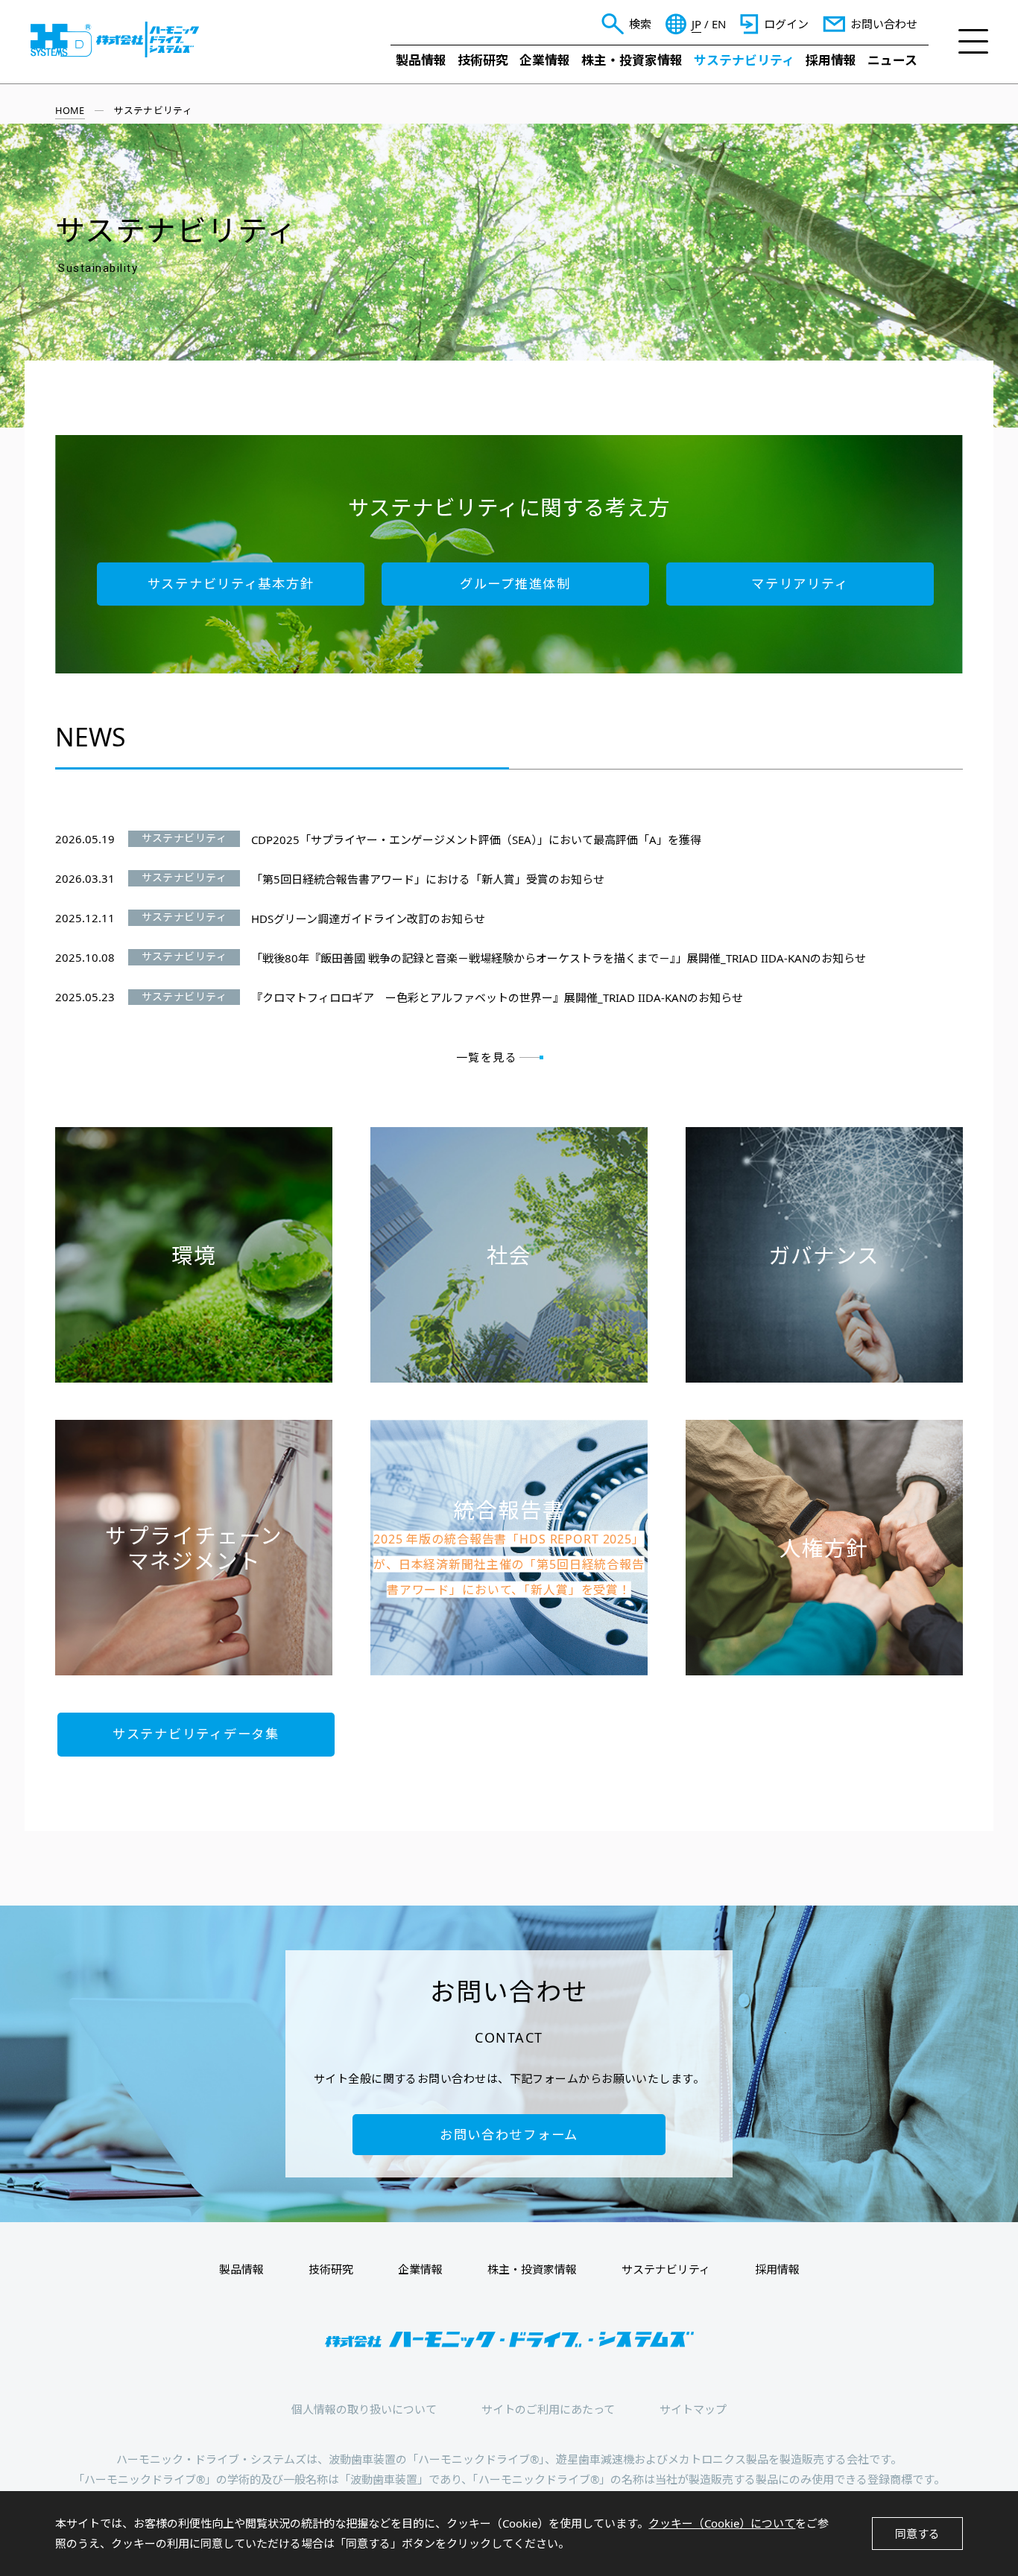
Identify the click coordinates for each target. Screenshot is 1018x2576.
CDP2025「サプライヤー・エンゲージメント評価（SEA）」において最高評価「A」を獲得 (476, 840)
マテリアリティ (800, 584)
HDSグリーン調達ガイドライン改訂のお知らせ (368, 919)
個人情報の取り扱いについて (364, 2409)
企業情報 (545, 60)
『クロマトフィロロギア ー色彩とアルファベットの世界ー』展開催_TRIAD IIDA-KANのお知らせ (497, 997)
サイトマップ (693, 2409)
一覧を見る (487, 1057)
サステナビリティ (744, 60)
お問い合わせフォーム (509, 2135)
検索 (640, 24)
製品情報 (421, 60)
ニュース (892, 60)
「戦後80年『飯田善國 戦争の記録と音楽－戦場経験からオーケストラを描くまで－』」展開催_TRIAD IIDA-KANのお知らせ (559, 958)
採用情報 (831, 60)
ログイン (786, 24)
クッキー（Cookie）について (722, 2523)
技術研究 (483, 60)
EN (719, 24)
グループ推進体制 (515, 584)
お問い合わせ (884, 24)
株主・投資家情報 (632, 60)
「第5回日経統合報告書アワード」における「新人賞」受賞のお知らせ (428, 879)
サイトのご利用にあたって (548, 2409)
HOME (70, 110)
